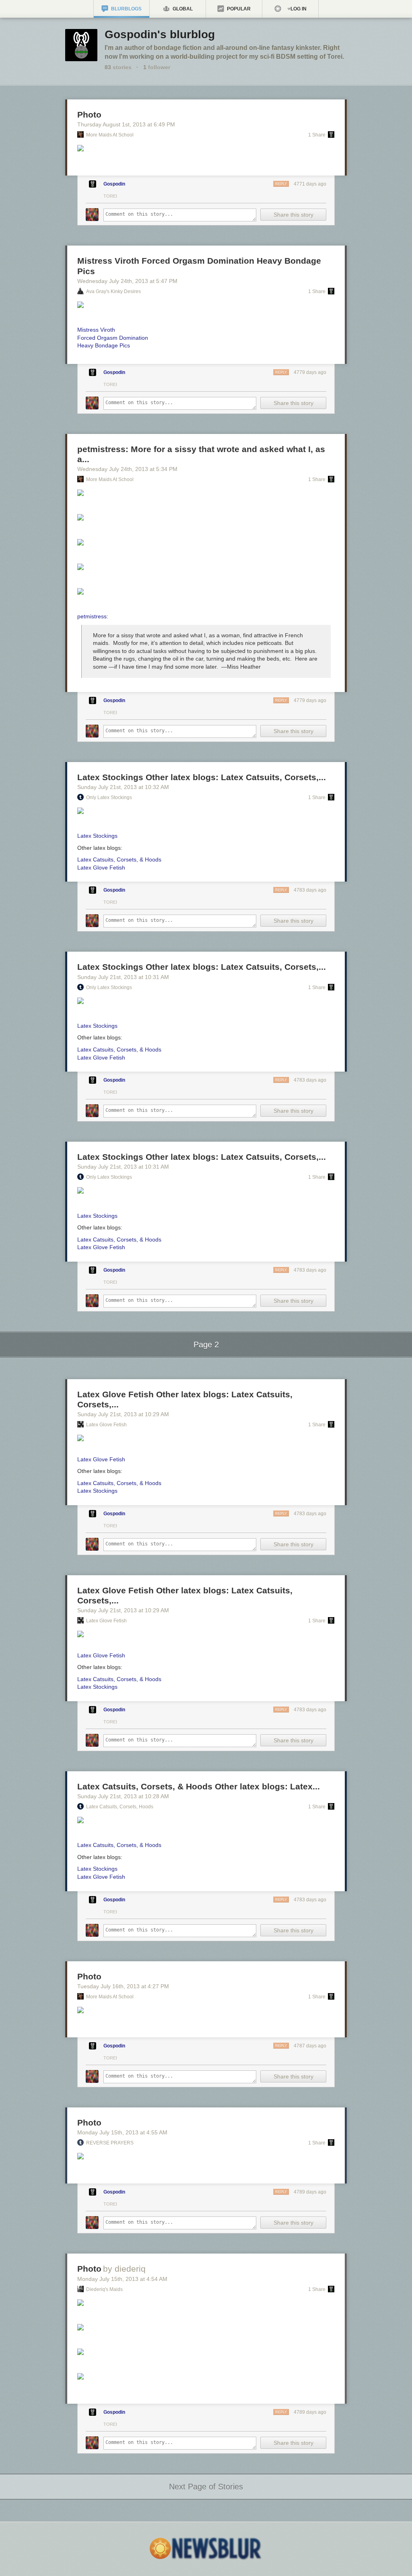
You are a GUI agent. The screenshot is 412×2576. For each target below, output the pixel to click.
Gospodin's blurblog (160, 34)
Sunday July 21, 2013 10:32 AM (123, 787)
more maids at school (110, 135)
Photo (89, 115)
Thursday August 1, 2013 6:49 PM (126, 124)
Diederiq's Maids (104, 2289)
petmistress (92, 616)
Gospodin (114, 184)
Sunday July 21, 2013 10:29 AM (123, 1414)
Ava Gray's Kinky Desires (113, 291)
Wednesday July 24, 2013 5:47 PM (127, 281)
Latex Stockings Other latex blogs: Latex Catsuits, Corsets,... (202, 777)
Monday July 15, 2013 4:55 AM (122, 2132)
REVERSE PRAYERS (110, 2143)
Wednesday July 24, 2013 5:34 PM (127, 469)
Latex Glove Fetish (106, 1425)
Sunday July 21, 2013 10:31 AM (123, 977)
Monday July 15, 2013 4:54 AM (122, 2279)
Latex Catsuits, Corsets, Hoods (120, 1807)
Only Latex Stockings (109, 797)
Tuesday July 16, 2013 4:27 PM (123, 1986)
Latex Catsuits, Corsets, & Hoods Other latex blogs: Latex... (199, 1786)
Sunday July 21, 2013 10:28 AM (123, 1796)
